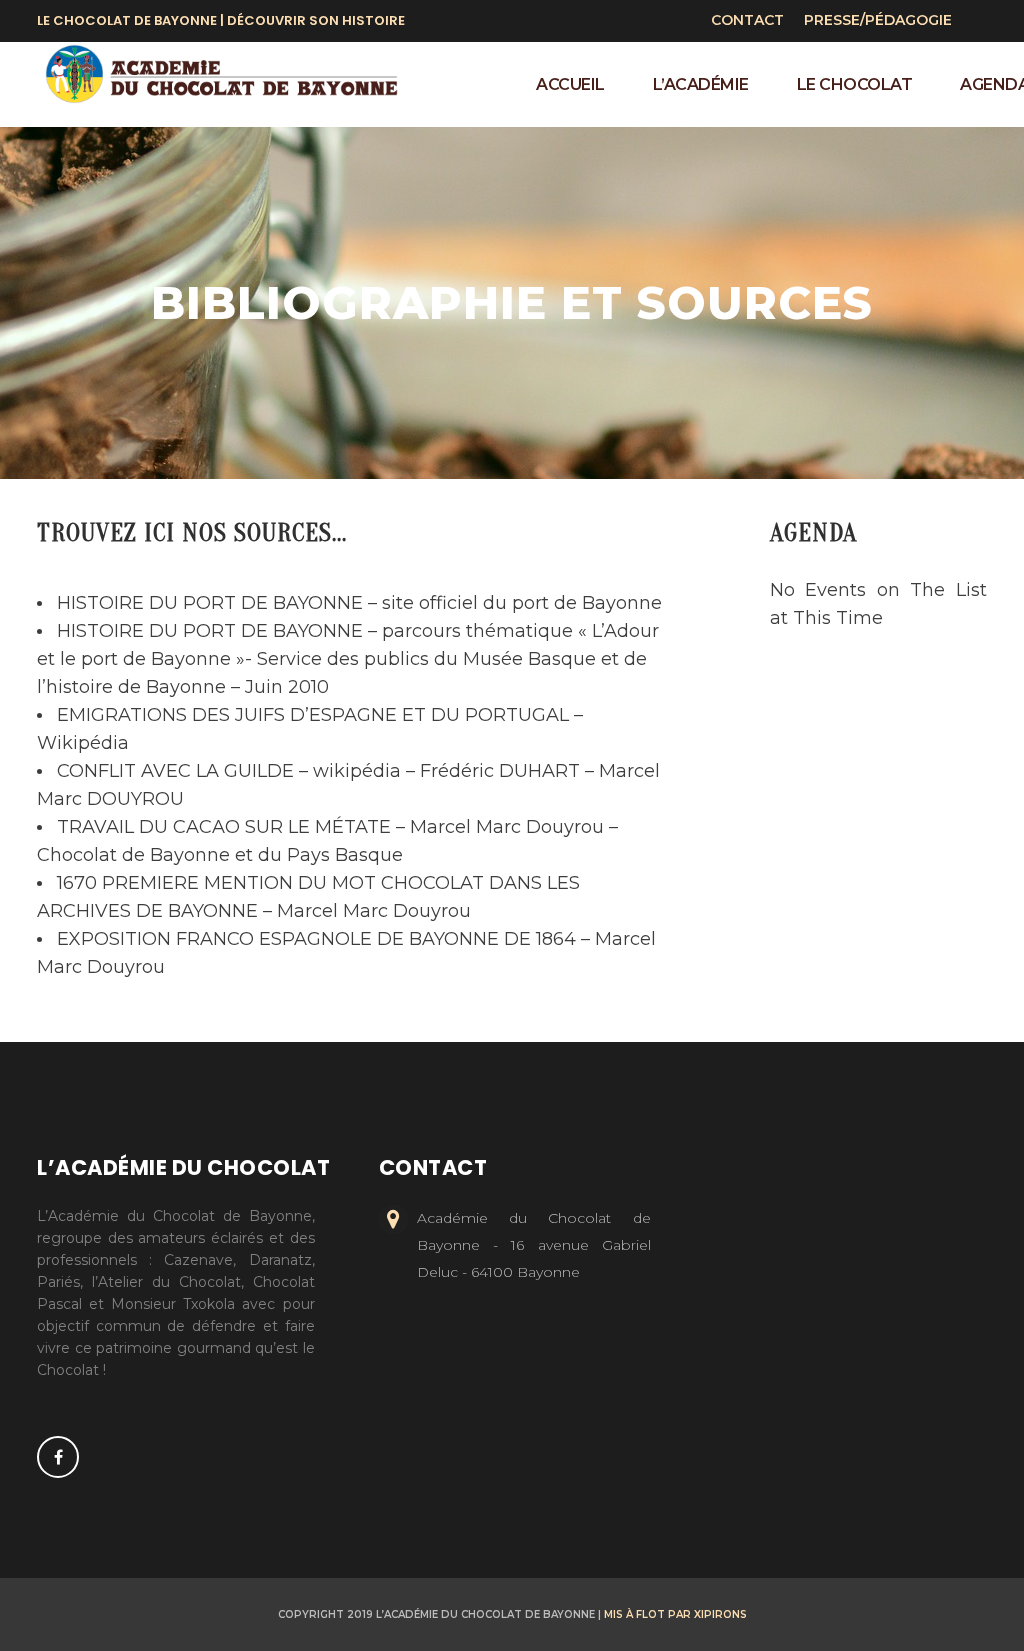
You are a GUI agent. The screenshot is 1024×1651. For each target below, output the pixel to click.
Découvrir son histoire (316, 20)
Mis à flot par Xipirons (675, 1614)
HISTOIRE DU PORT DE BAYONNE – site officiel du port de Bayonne (359, 603)
